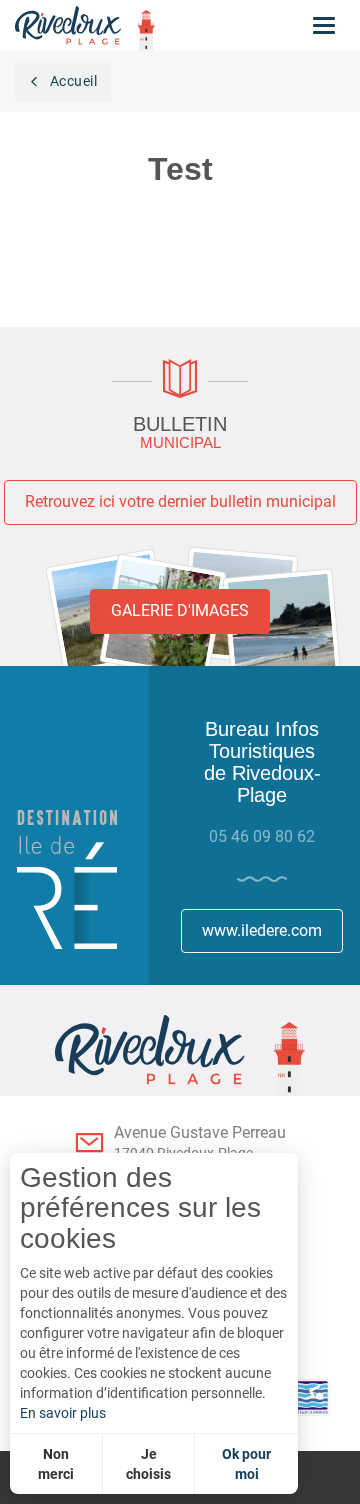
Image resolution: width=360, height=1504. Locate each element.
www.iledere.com (262, 930)
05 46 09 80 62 (262, 836)
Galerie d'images (180, 610)
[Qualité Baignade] (298, 1397)
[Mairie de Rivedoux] (180, 1055)
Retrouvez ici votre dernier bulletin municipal (180, 501)
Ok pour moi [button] (246, 1464)
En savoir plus (63, 1413)
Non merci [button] (56, 1464)
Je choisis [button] (148, 1464)
